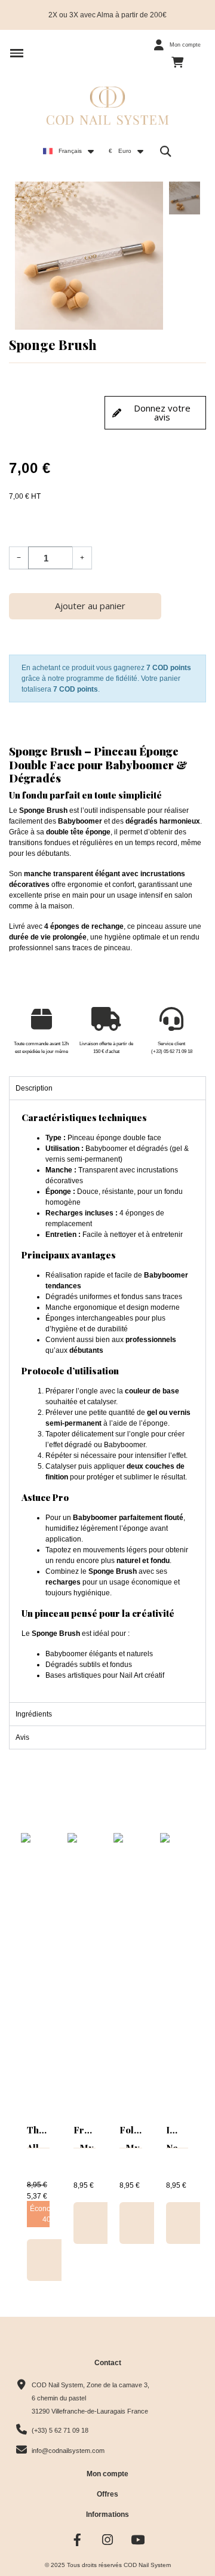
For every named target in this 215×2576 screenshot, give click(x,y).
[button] (17, 53)
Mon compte (107, 2474)
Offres (107, 2494)
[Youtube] (138, 2540)
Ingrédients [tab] (34, 1714)
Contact (108, 2363)
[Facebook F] (77, 2540)
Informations (107, 2514)
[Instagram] (108, 2540)
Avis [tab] (22, 1737)
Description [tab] (34, 1088)
